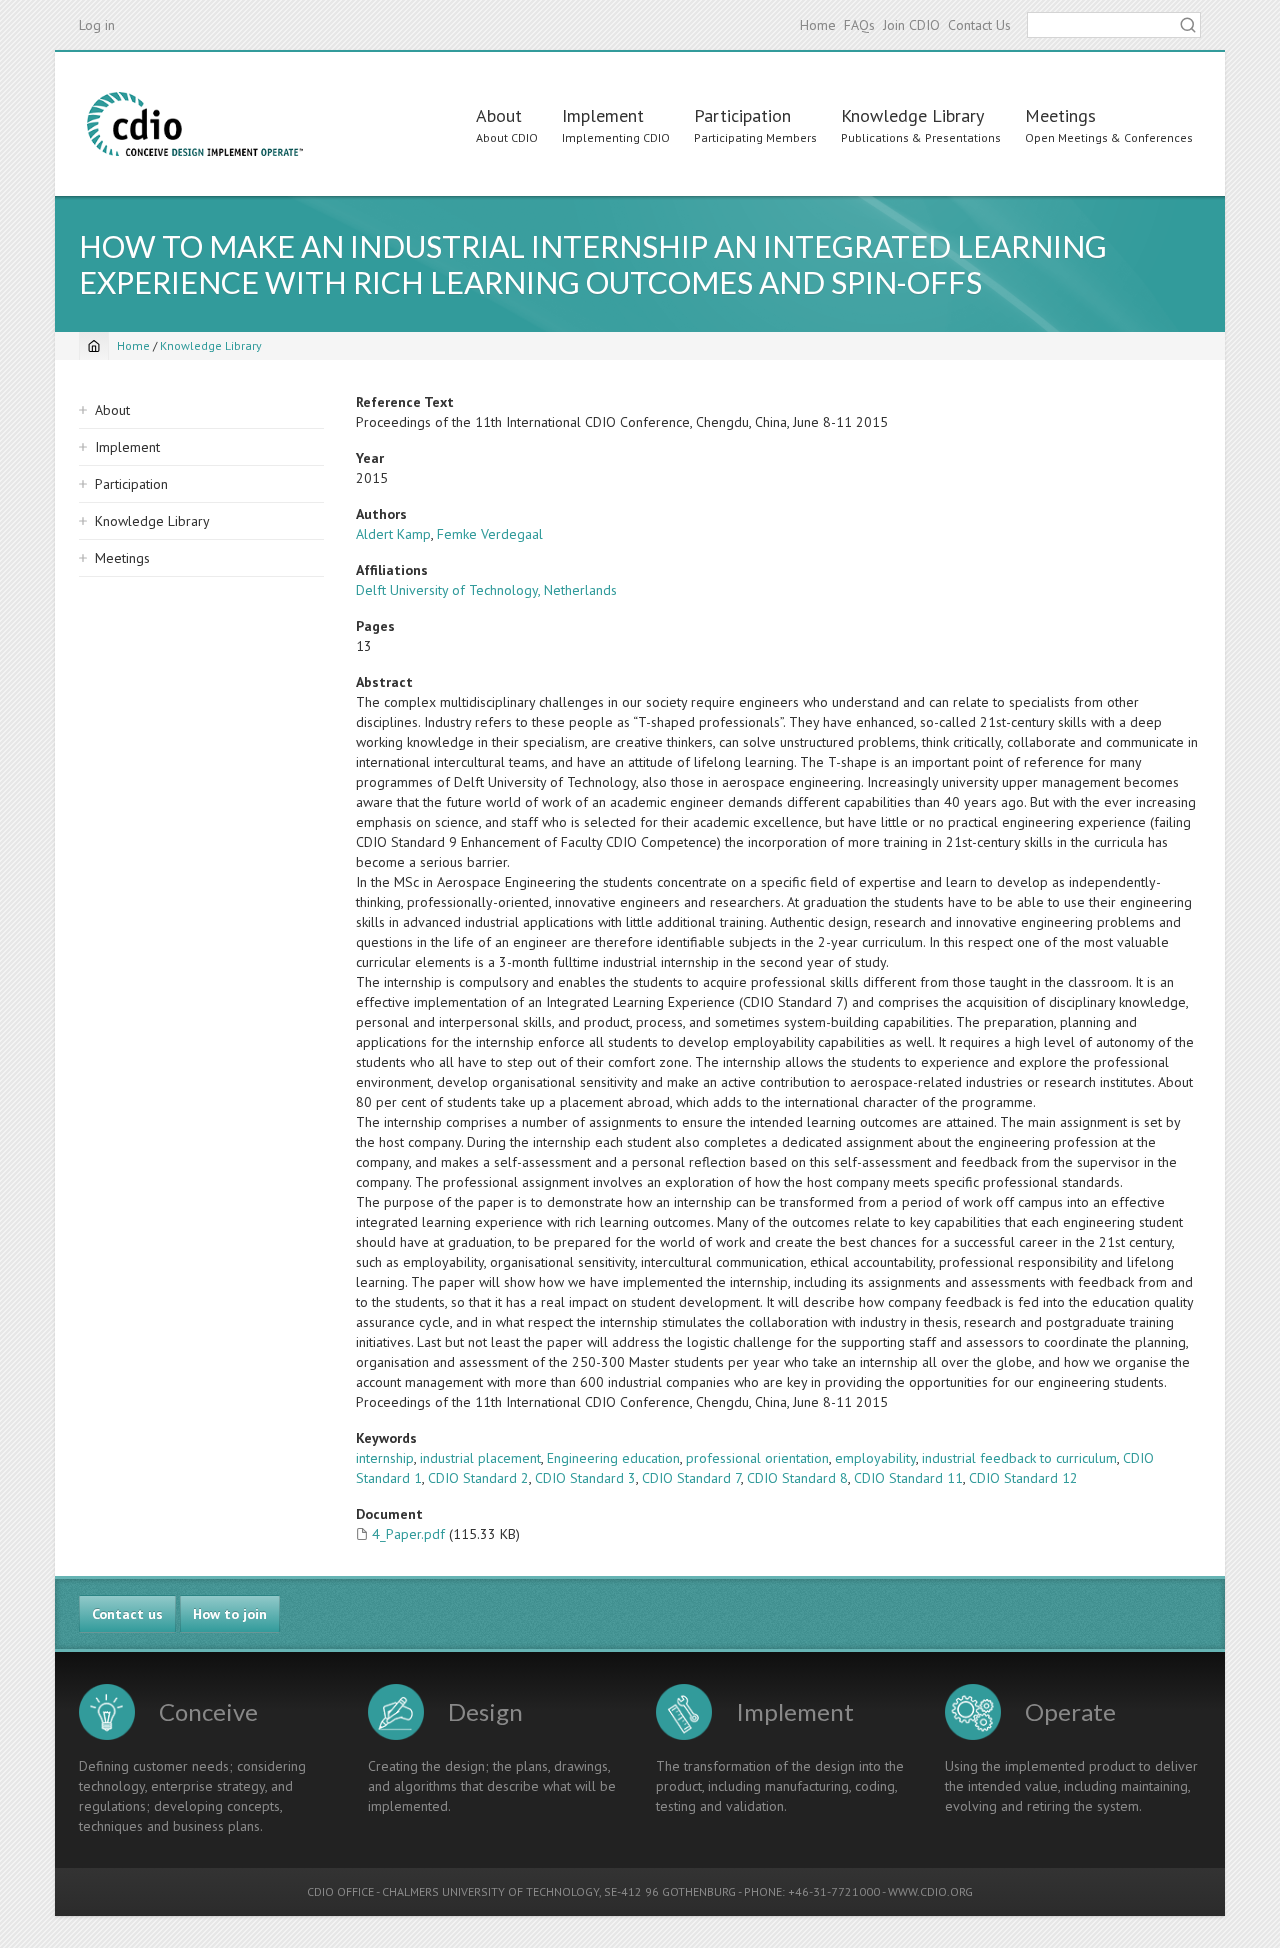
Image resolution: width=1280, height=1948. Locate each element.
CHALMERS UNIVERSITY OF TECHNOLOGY (490, 1891)
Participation (742, 115)
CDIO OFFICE (340, 1891)
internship (385, 1458)
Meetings (1060, 115)
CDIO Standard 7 (691, 1478)
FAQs (859, 25)
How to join (230, 1614)
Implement (603, 115)
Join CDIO (911, 25)
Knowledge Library (912, 115)
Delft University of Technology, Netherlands (486, 590)
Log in (97, 25)
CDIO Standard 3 (585, 1478)
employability (875, 1458)
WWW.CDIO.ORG (930, 1891)
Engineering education (613, 1458)
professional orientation (757, 1458)
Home (818, 25)
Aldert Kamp (393, 534)
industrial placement (480, 1458)
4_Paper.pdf (408, 1534)
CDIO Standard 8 (797, 1478)
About (499, 115)
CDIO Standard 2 (478, 1478)
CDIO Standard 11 (908, 1478)
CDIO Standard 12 (1023, 1478)
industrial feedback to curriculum (1019, 1458)
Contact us (127, 1614)
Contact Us (979, 25)
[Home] (195, 124)
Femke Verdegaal (490, 534)
